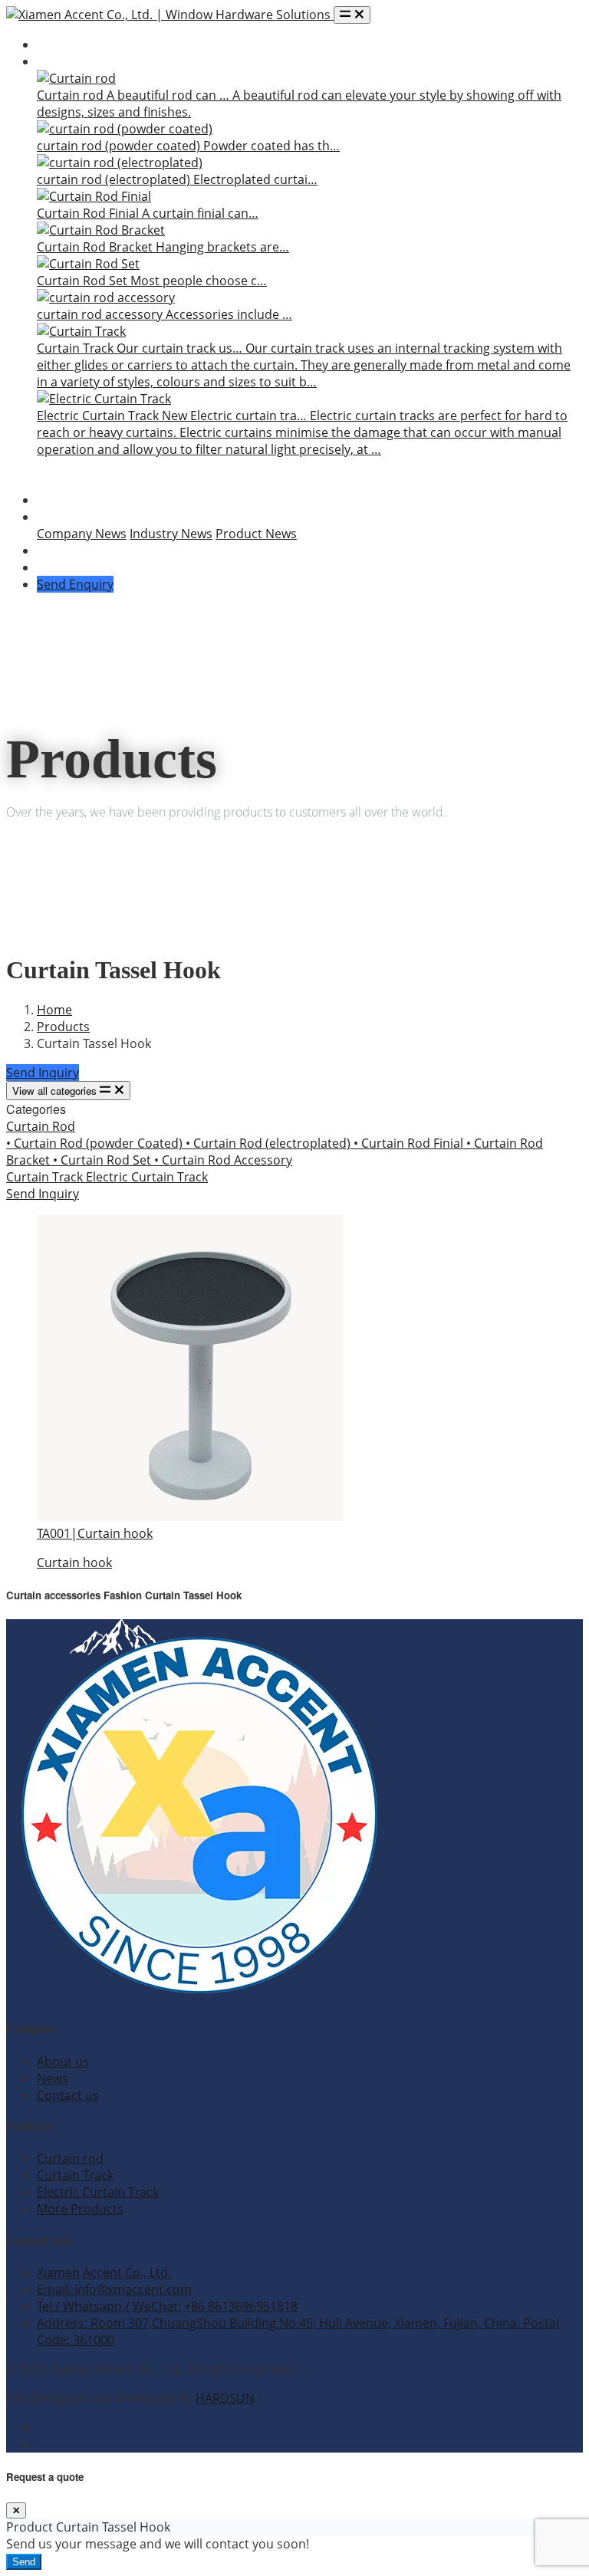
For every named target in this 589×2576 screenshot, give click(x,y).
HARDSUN (225, 2398)
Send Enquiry (75, 584)
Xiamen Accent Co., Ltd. (104, 2272)
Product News (256, 534)
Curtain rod (70, 2158)
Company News (82, 534)
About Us (64, 500)
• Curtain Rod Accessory (223, 1160)
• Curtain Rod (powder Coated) (96, 1143)
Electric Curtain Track (147, 1177)
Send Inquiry (43, 1073)
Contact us (68, 2095)
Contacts (63, 567)
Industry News (171, 534)
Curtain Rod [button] (41, 1126)
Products (63, 61)
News (53, 517)
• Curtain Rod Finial (410, 1143)
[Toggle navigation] (352, 15)
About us (63, 2062)
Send (24, 2562)
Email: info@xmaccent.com (114, 2289)
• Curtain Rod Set (104, 1160)
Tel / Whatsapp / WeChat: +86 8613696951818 (167, 2306)
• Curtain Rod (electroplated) (270, 1143)
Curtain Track (46, 1177)
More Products (80, 2209)
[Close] (16, 2510)
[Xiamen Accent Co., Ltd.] (198, 1998)
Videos (56, 550)
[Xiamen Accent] (170, 15)
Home (54, 44)
